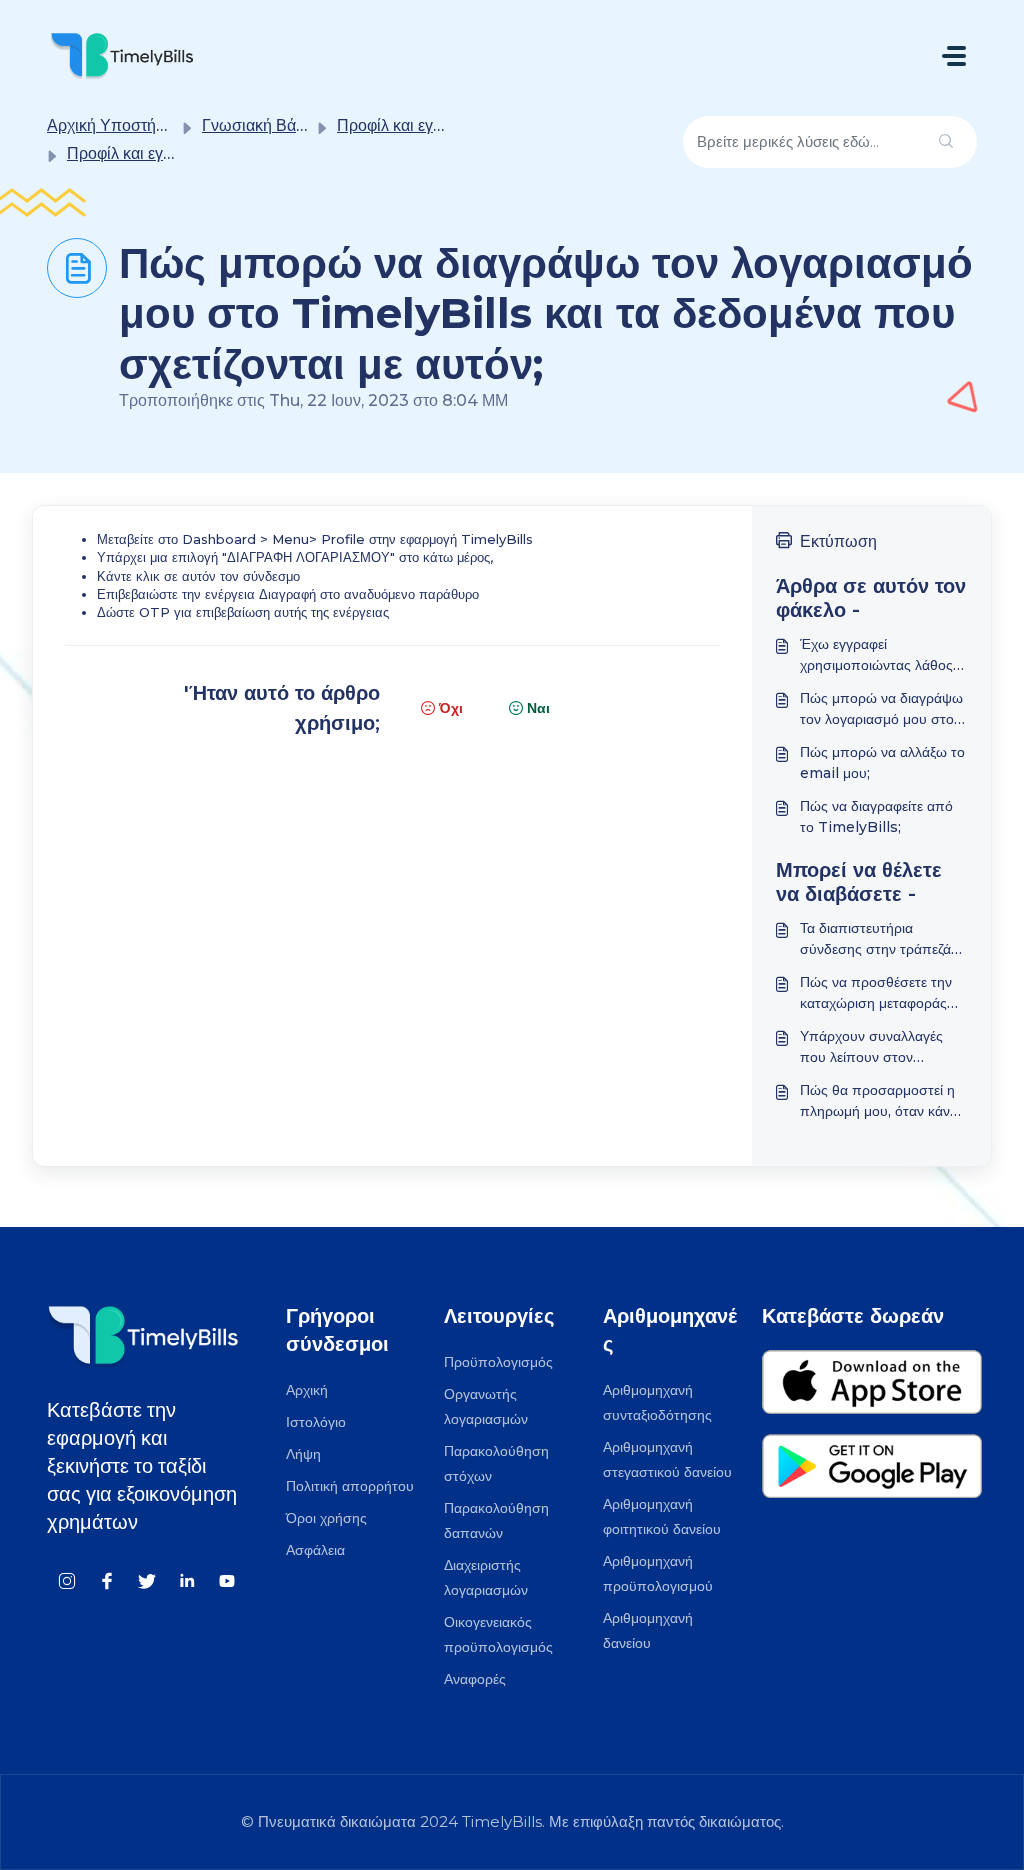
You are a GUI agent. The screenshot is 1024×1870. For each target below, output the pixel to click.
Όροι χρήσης (326, 1518)
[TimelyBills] (122, 55)
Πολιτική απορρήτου (350, 1486)
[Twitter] (147, 1580)
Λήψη (303, 1454)
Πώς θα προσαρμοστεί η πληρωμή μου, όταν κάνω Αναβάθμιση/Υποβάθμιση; (881, 1101)
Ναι (538, 708)
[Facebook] (107, 1580)
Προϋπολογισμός (498, 1362)
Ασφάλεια (315, 1550)
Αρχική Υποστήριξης (120, 125)
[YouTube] (227, 1580)
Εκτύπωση (838, 541)
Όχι (451, 708)
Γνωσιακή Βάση (258, 125)
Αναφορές (475, 1679)
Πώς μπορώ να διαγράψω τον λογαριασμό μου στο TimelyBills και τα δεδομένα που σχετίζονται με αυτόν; (881, 709)
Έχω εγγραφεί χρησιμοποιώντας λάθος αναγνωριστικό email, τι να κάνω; (876, 655)
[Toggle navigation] (954, 56)
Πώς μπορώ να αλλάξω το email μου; (882, 762)
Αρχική (307, 1390)
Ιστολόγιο (316, 1422)
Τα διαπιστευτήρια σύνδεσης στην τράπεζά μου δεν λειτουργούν (875, 939)
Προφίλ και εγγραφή (407, 125)
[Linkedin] (187, 1580)
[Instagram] (67, 1580)
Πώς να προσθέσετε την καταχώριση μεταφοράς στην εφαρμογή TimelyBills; (876, 993)
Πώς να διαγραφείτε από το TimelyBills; (876, 816)
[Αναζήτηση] (946, 142)
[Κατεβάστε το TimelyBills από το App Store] (872, 1390)
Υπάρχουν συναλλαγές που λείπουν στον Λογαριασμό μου (871, 1047)
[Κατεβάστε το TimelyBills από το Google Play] (872, 1474)
